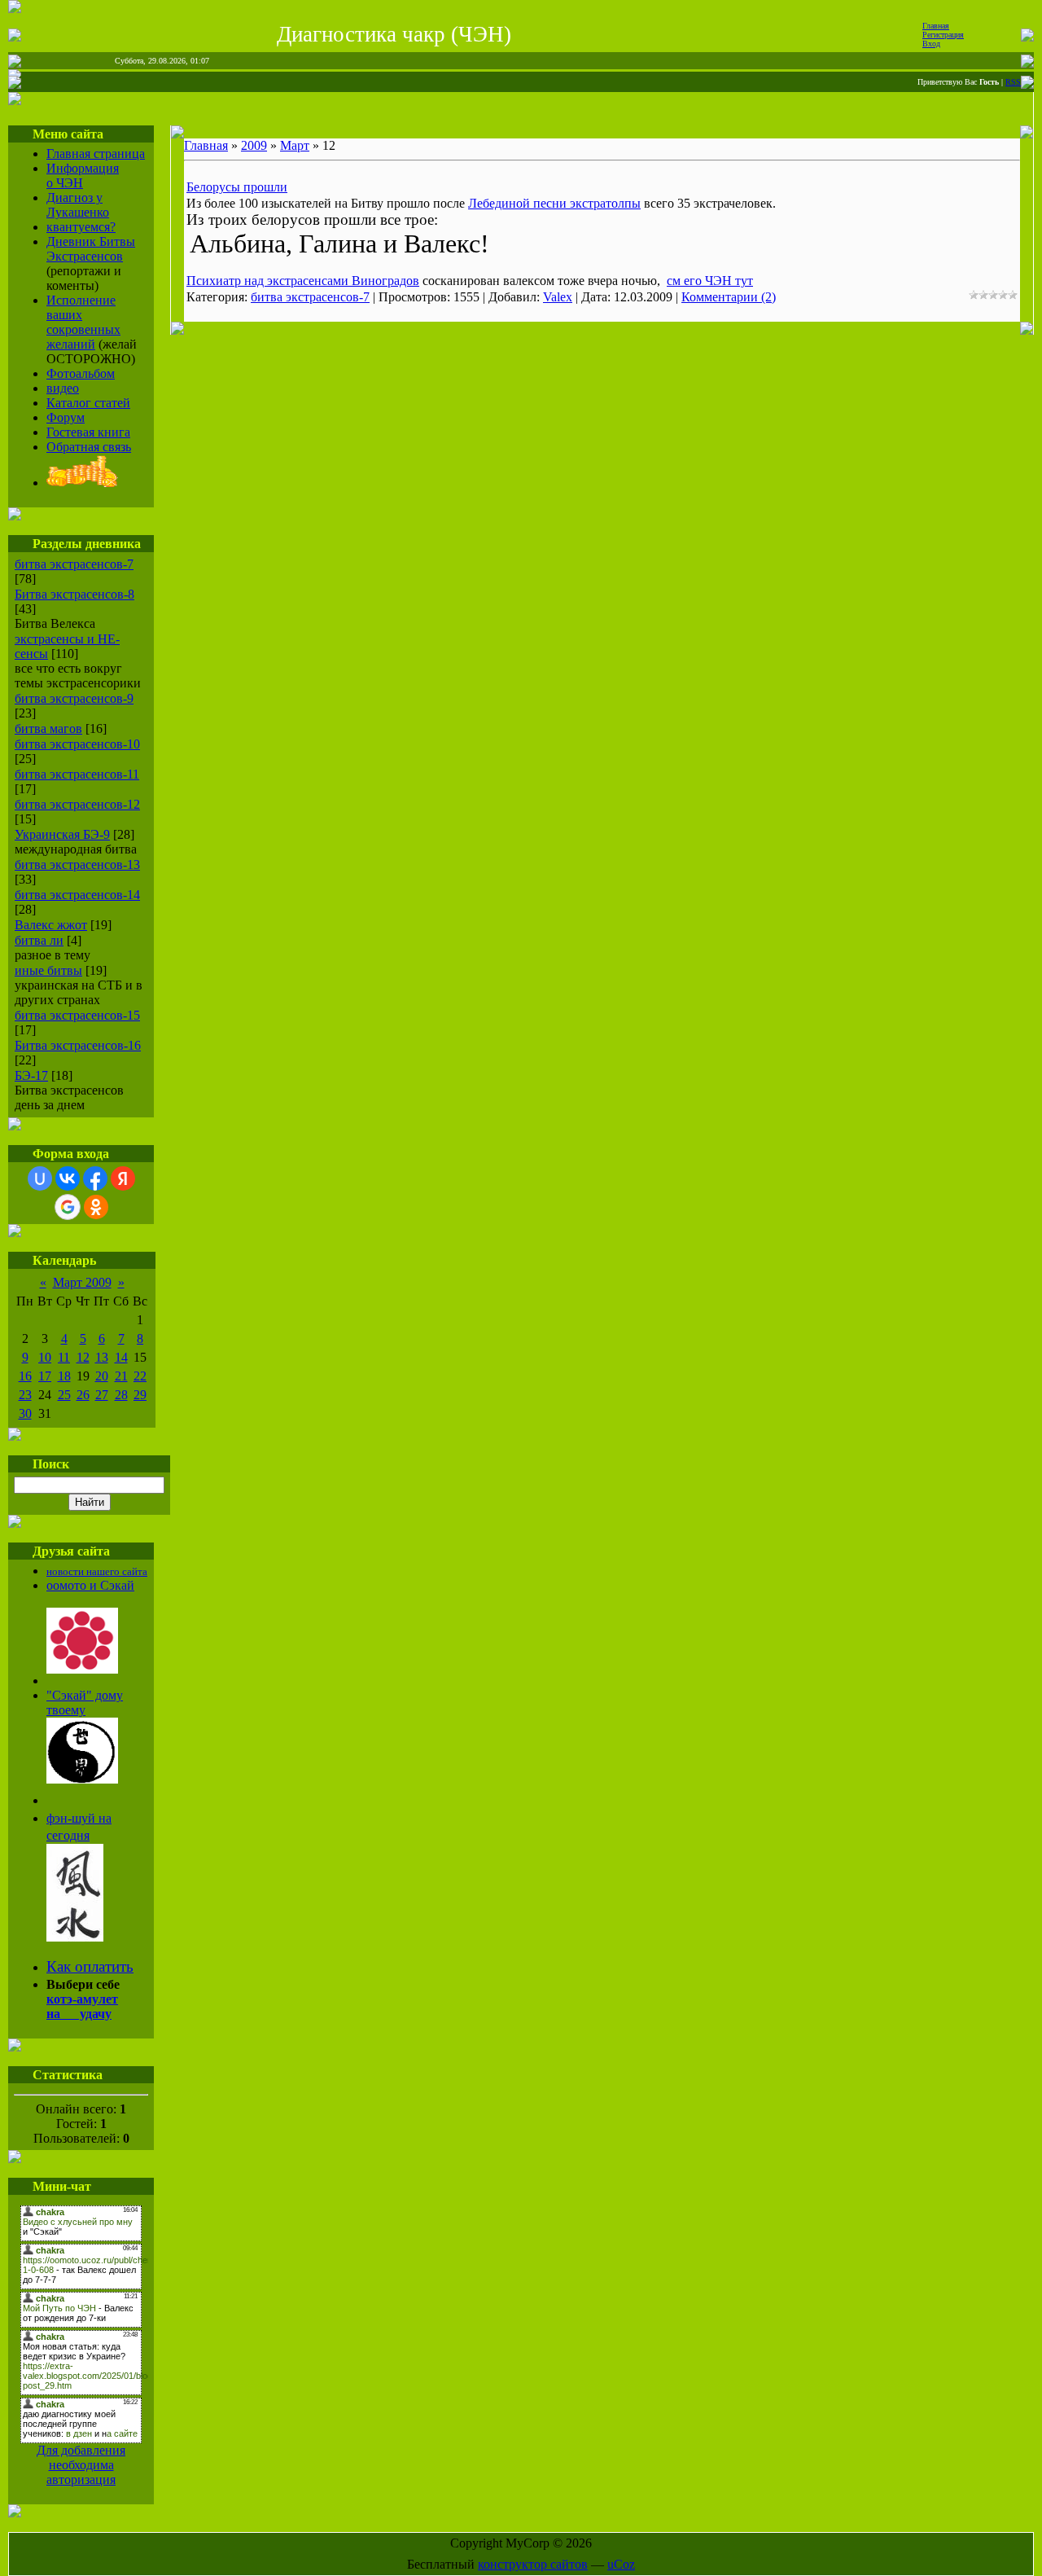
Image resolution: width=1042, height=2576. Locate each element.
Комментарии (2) (729, 297)
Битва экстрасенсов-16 (78, 1045)
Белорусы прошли (237, 187)
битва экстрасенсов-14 (77, 895)
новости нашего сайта (97, 1571)
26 (83, 1395)
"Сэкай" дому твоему (85, 1703)
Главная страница (96, 154)
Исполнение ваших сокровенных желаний (83, 322)
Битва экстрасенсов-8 (74, 594)
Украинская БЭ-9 (62, 834)
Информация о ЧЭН (83, 176)
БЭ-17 (31, 1075)
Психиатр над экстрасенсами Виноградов (303, 281)
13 (102, 1357)
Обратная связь (89, 447)
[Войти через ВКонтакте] (68, 1178)
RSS (1013, 82)
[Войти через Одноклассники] (96, 1207)
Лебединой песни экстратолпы (554, 203)
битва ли (39, 940)
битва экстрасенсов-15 (77, 1015)
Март (295, 145)
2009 (254, 145)
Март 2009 (82, 1282)
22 (140, 1376)
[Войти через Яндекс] (123, 1178)
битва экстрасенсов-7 (74, 564)
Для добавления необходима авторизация (81, 2465)
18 (64, 1376)
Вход (931, 44)
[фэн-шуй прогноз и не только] (75, 1936)
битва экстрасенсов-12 (77, 804)
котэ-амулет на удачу (82, 2006)
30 (25, 1413)
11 (64, 1357)
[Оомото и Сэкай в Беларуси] (82, 1669)
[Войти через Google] (68, 1207)
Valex (558, 297)
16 (25, 1376)
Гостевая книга (88, 432)
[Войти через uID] (40, 1178)
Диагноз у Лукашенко (78, 205)
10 (45, 1357)
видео (63, 388)
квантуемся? (81, 227)
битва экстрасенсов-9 (74, 698)
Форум (66, 417)
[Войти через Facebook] (95, 1178)
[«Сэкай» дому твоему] (82, 1779)
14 (121, 1357)
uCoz (621, 2564)
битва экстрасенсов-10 (77, 744)
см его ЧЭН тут (710, 281)
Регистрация (943, 35)
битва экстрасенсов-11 (77, 774)
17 (45, 1376)
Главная (936, 26)
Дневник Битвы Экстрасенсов (91, 249)
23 (25, 1395)
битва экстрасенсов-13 (77, 865)
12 (83, 1357)
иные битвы (48, 970)
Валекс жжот (51, 925)
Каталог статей (88, 403)
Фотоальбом (81, 373)
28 (121, 1395)
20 (102, 1376)
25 (64, 1395)
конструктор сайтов (533, 2564)
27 (102, 1395)
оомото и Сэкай (90, 1585)
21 (121, 1376)
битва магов (48, 728)
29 (140, 1395)
